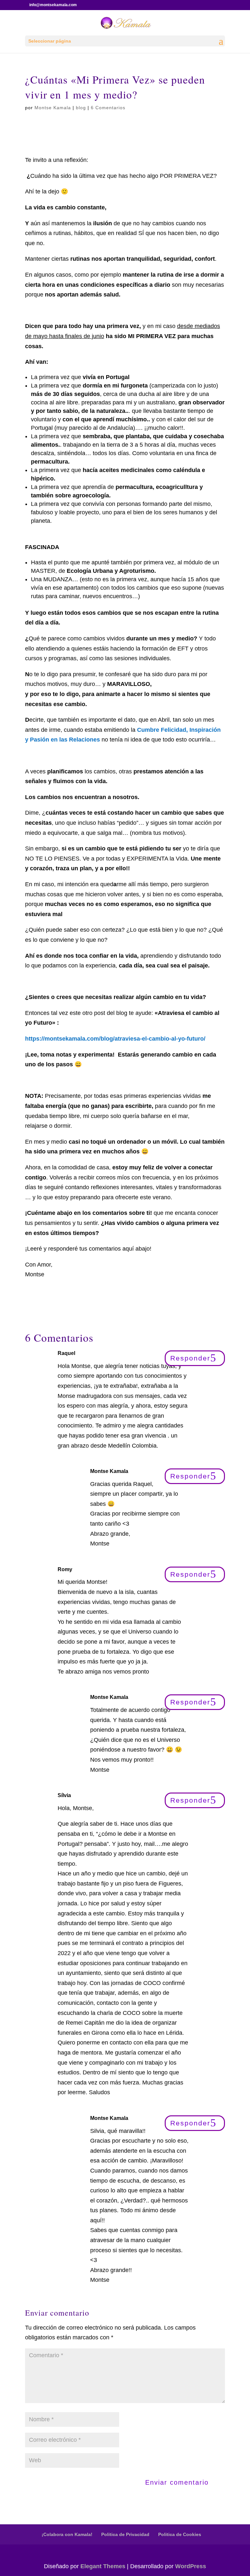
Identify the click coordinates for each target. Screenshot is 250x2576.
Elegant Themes (103, 2566)
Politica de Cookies (180, 2534)
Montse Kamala (53, 108)
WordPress (191, 2566)
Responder (190, 1358)
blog (81, 108)
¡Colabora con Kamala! (67, 2534)
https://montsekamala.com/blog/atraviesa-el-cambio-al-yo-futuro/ (115, 1039)
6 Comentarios (108, 108)
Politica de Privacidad (125, 2534)
